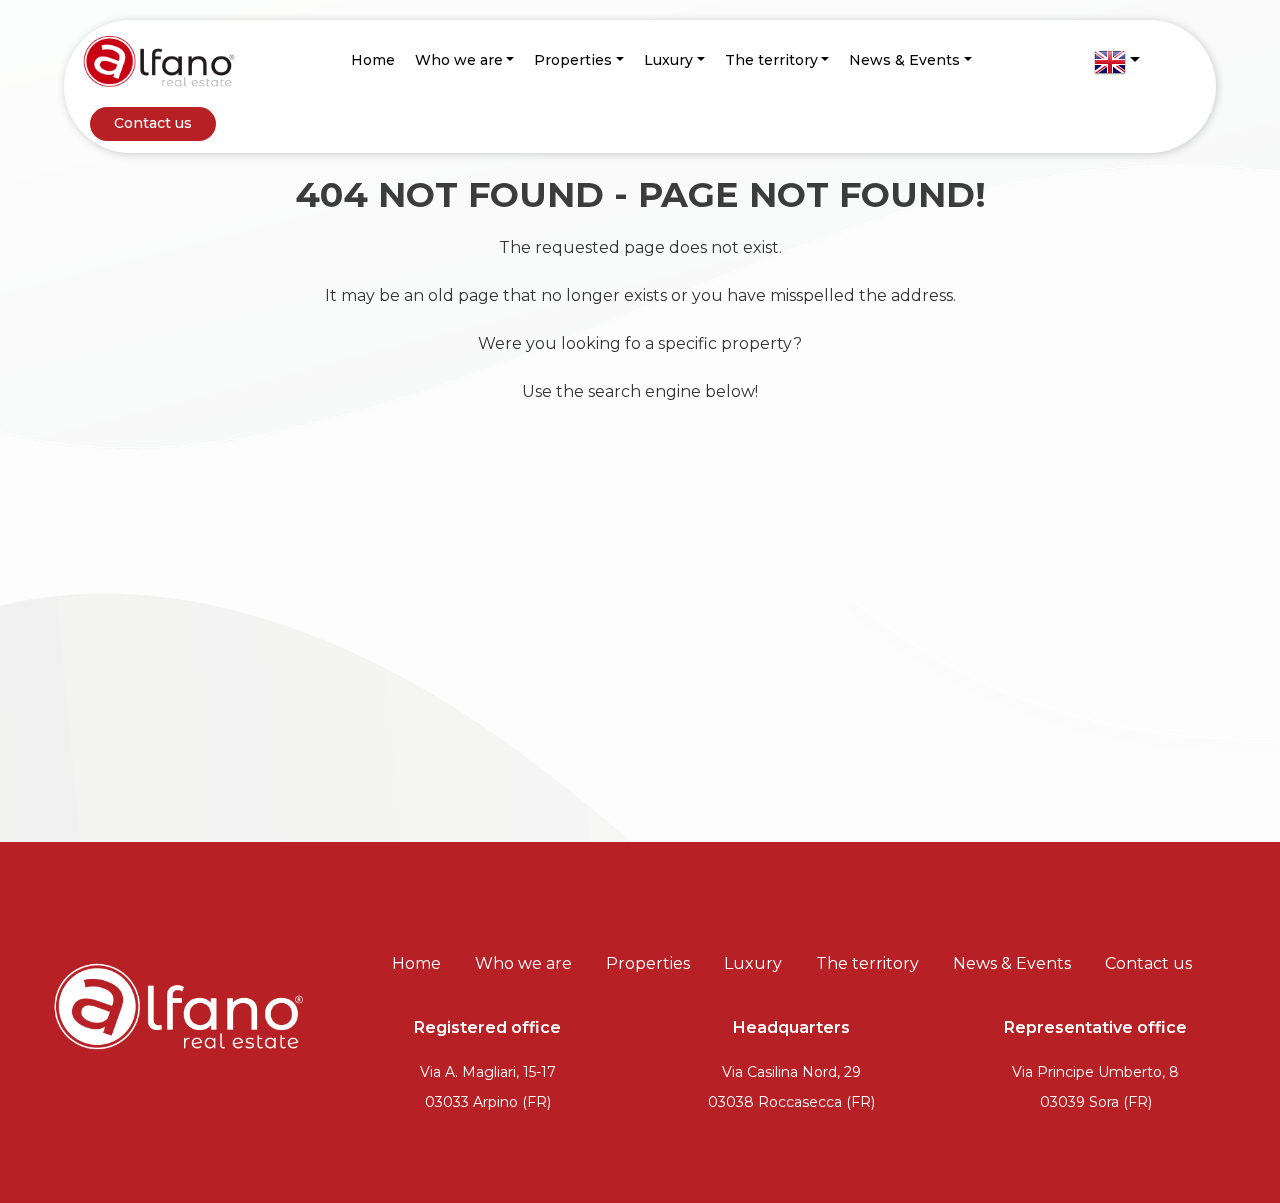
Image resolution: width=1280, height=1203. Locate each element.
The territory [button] (771, 60)
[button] (1117, 62)
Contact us (153, 123)
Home (373, 60)
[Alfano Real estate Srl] (159, 60)
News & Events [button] (904, 60)
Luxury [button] (668, 60)
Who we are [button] (459, 60)
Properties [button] (573, 60)
